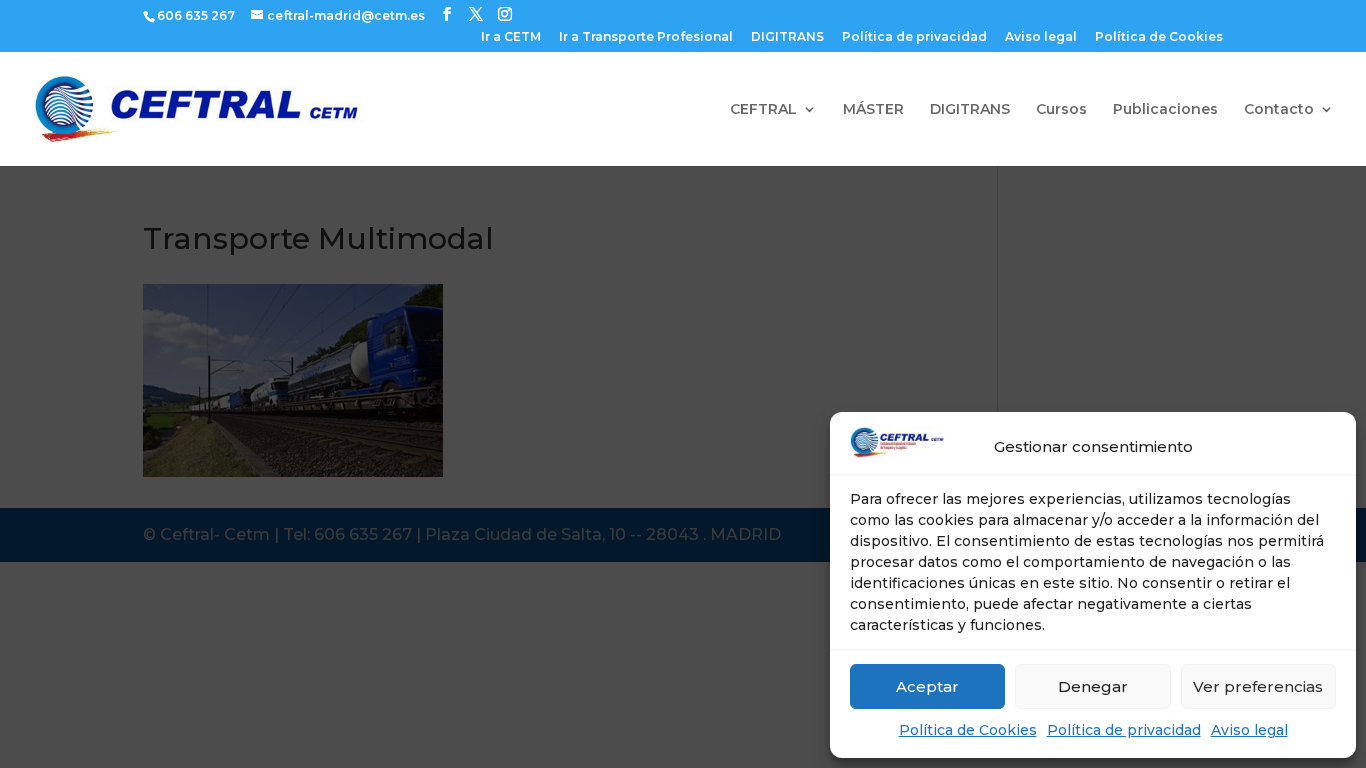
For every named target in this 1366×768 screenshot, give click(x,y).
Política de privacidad (1124, 730)
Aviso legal (1249, 730)
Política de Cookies (968, 730)
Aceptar (927, 686)
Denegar (1093, 686)
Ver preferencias (1258, 686)
